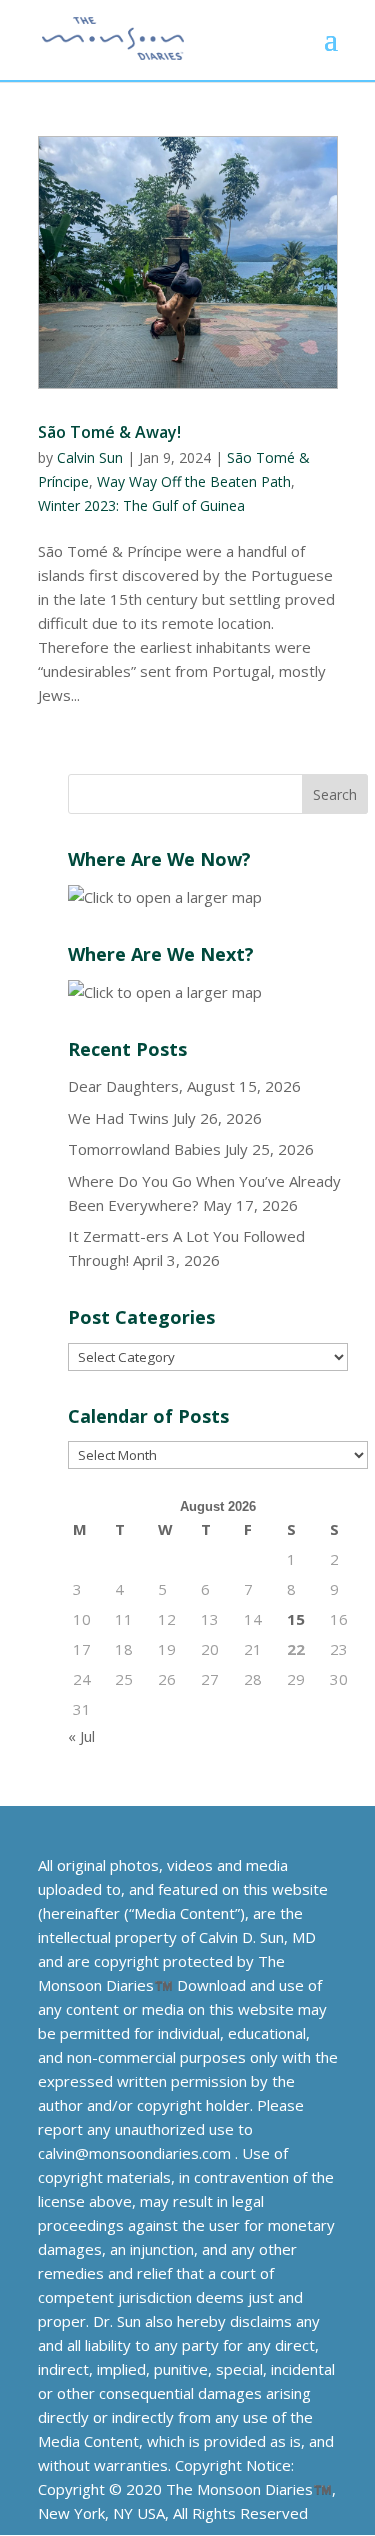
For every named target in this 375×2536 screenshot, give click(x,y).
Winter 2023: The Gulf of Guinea (141, 505)
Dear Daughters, (125, 1086)
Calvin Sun (90, 457)
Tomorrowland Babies (144, 1149)
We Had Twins (118, 1118)
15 (296, 1619)
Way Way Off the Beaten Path (194, 481)
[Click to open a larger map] (165, 897)
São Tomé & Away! (109, 432)
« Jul (81, 1736)
